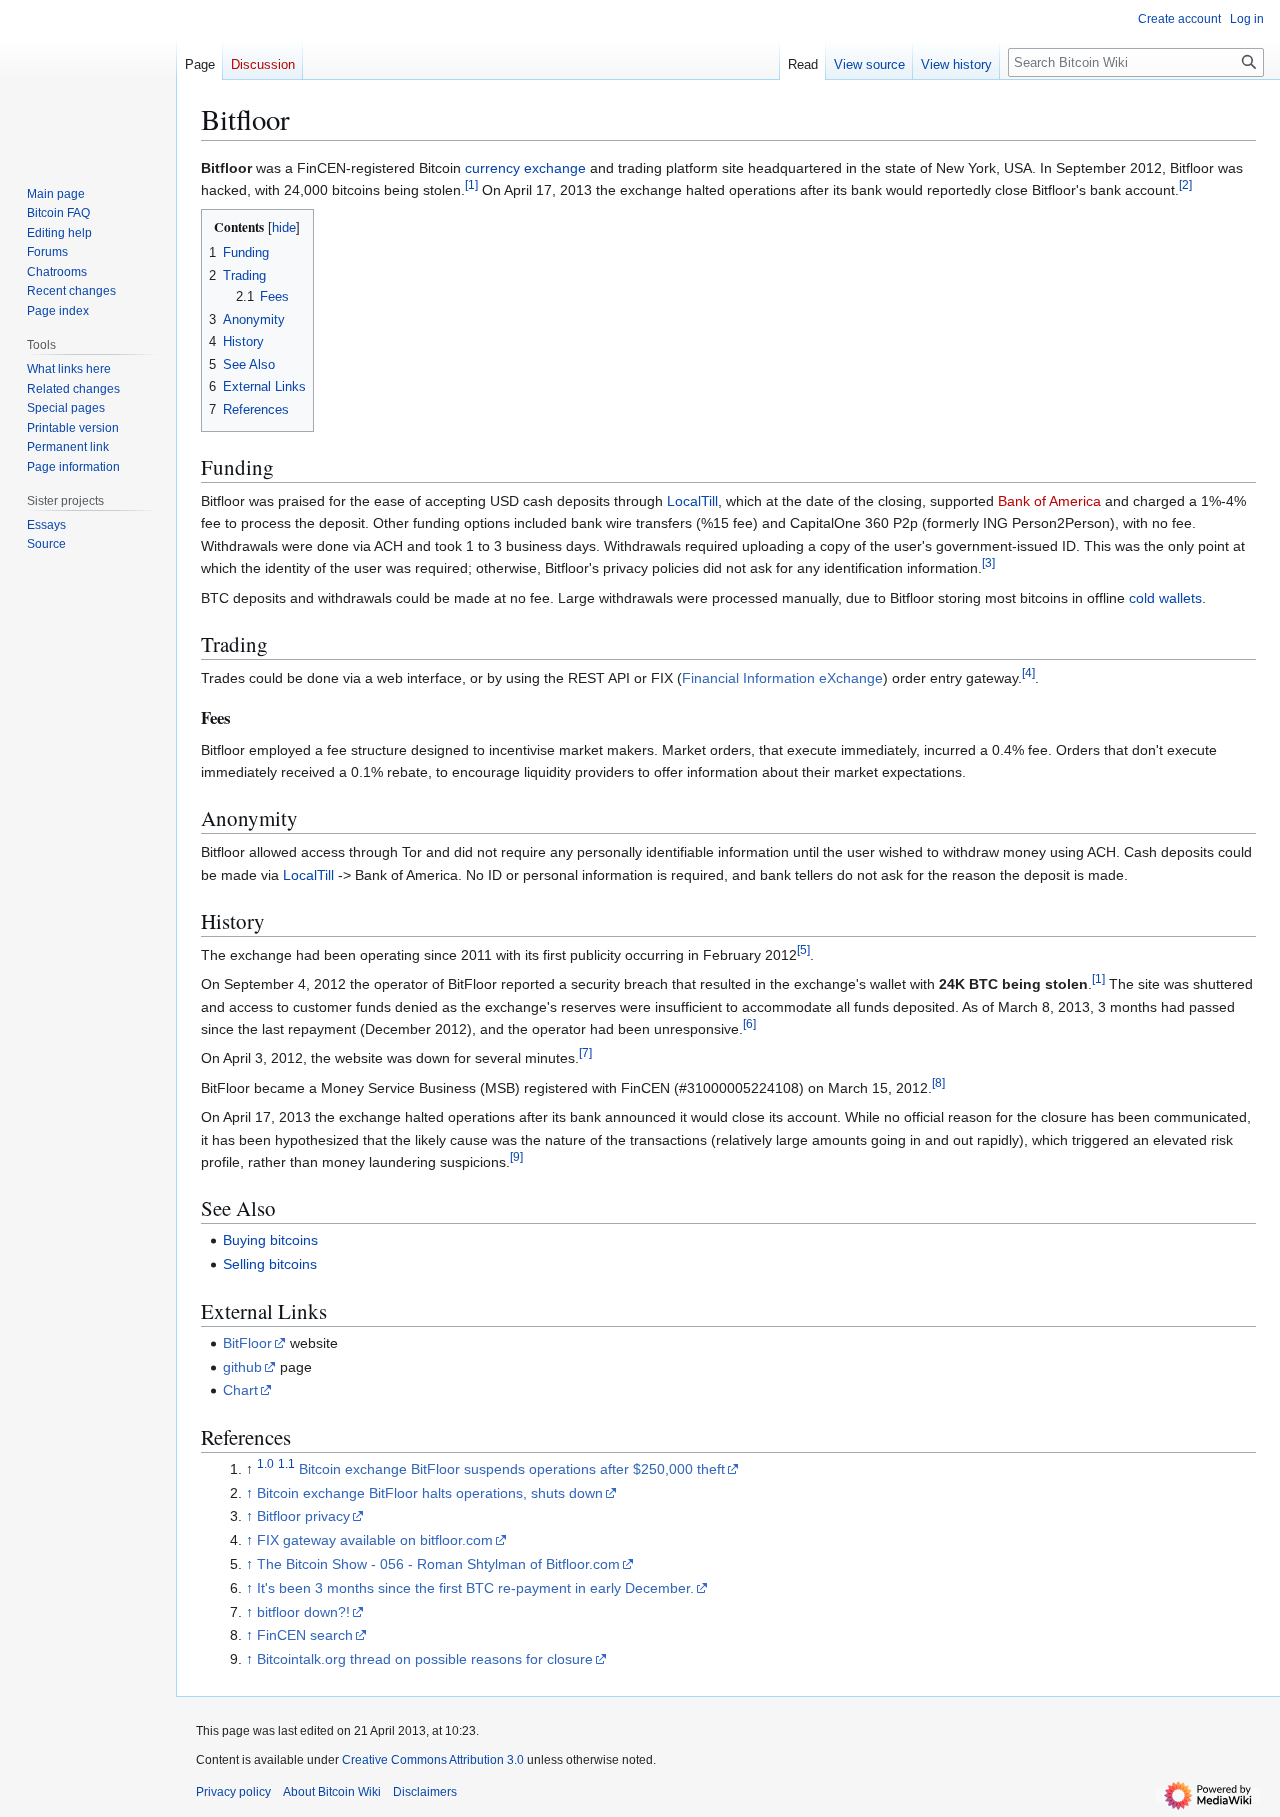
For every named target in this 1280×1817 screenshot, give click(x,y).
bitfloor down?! (303, 1612)
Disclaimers (425, 1792)
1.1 (286, 1463)
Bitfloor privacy (303, 1516)
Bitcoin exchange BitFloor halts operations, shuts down (430, 1493)
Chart (240, 1390)
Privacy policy (233, 1792)
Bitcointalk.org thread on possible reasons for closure (425, 1659)
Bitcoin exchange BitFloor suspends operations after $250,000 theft (512, 1469)
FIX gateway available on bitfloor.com (375, 1540)
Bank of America (1049, 501)
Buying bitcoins (270, 1240)
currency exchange (525, 168)
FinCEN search (305, 1635)
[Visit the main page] (88, 80)
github (242, 1367)
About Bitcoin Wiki (332, 1792)
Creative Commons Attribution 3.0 (433, 1760)
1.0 (265, 1463)
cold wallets (1165, 598)
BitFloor (247, 1343)
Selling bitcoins (270, 1264)
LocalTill (692, 501)
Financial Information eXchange (782, 678)
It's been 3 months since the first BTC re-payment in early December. (475, 1588)
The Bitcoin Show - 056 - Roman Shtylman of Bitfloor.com (438, 1564)
